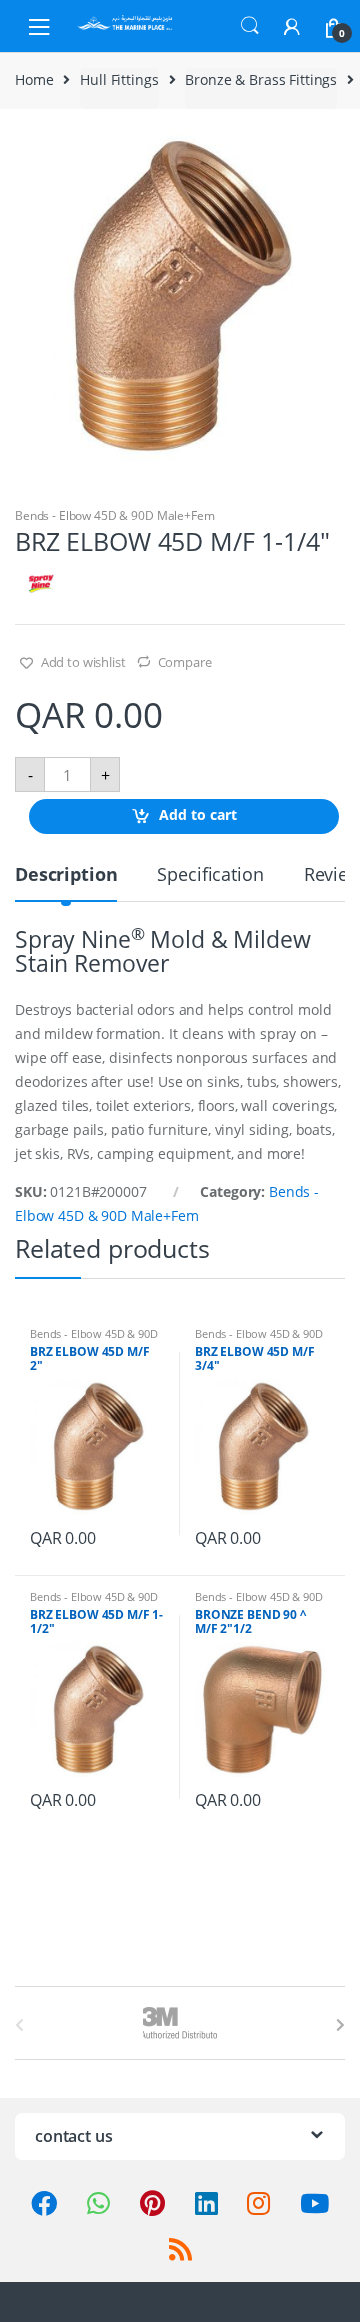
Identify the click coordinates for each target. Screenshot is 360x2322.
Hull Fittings (119, 79)
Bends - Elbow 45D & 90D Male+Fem (115, 515)
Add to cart (198, 815)
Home (34, 79)
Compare (185, 662)
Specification (210, 875)
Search (250, 26)
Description (66, 875)
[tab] (66, 882)
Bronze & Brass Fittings (261, 79)
